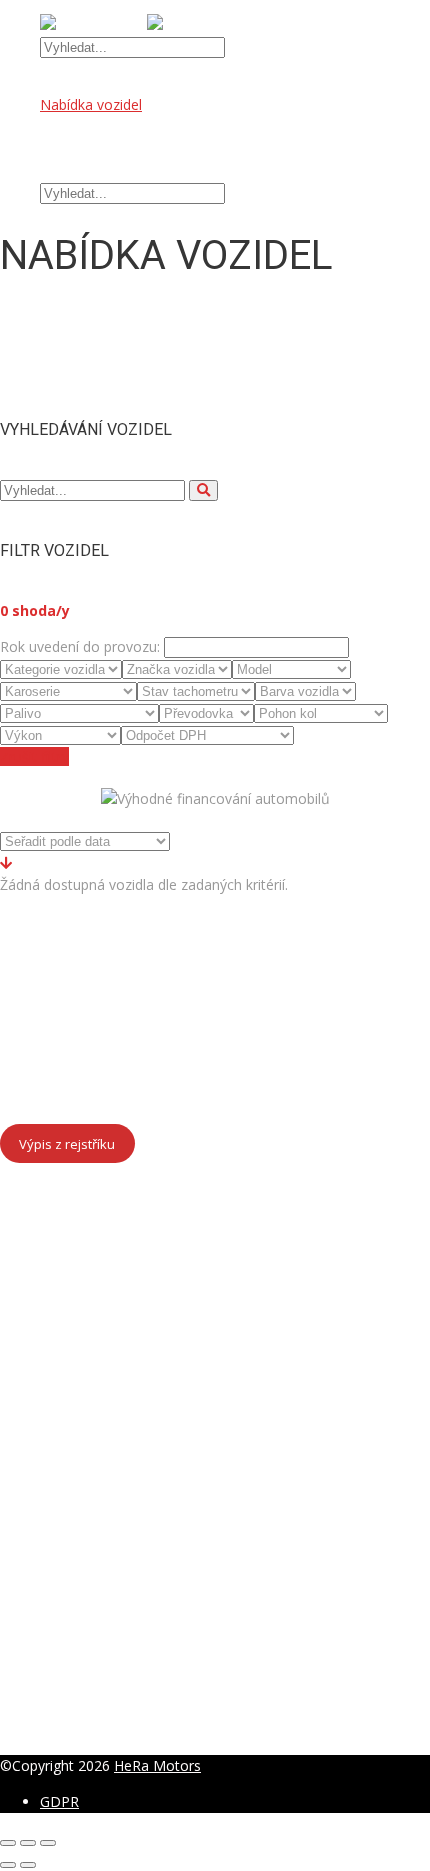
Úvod (57, 82)
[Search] (203, 490)
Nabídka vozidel (91, 104)
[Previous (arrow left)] (8, 1865)
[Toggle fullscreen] (28, 1843)
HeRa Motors (157, 1765)
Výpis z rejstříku (67, 1143)
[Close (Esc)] (8, 1843)
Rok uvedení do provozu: (80, 646)
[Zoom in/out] (48, 1843)
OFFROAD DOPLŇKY (109, 126)
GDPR (59, 1801)
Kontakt (65, 170)
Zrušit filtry (34, 756)
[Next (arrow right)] (28, 1865)
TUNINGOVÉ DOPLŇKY (116, 148)
